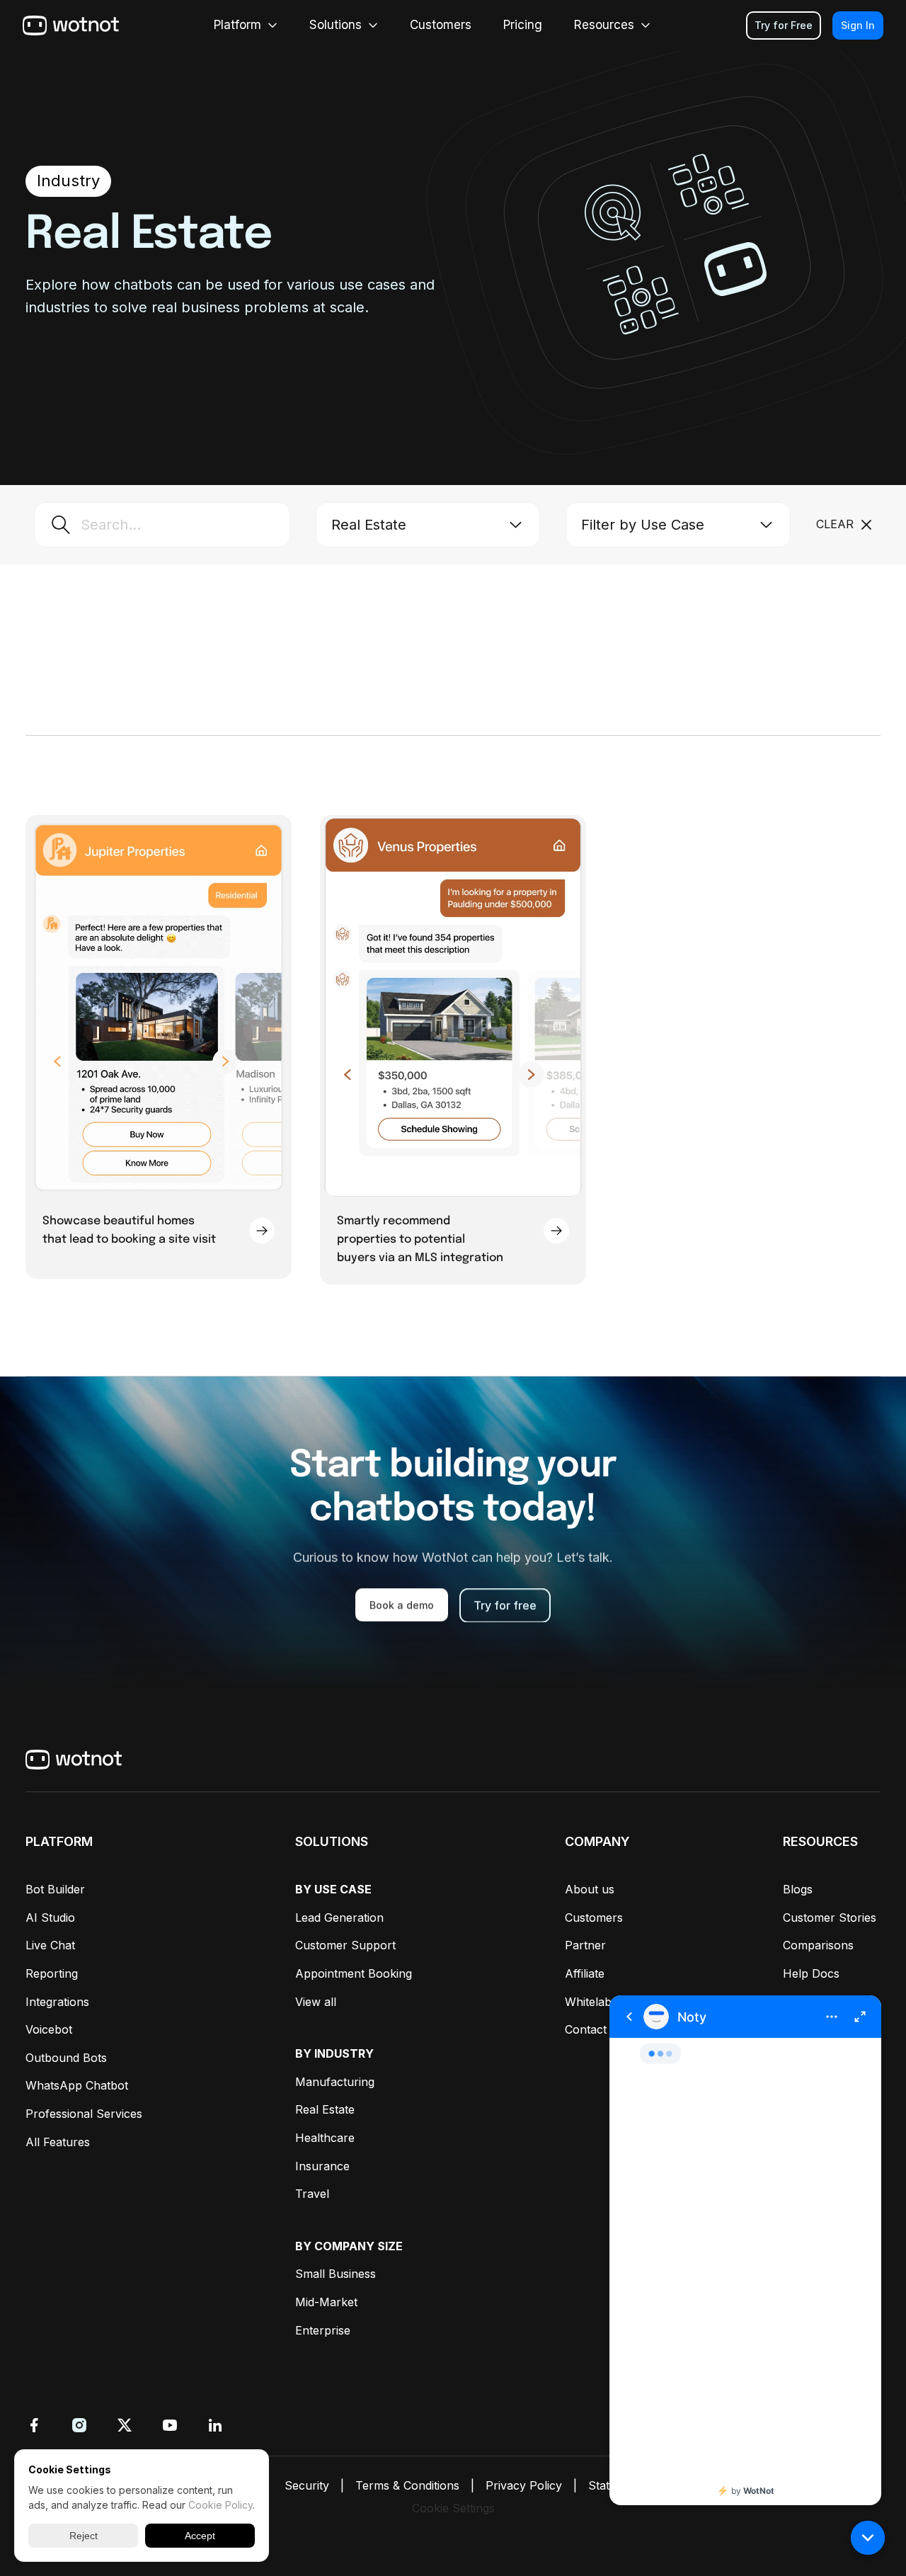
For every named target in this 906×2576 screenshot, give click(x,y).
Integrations (57, 2002)
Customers (594, 1917)
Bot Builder (55, 1889)
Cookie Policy (220, 2505)
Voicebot (49, 2029)
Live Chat (50, 1945)
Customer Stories (830, 1917)
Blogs (798, 1889)
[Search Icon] (162, 525)
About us (590, 1889)
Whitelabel (593, 2002)
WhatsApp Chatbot (77, 2085)
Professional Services (84, 2114)
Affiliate (585, 1973)
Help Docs (811, 1973)
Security (307, 2485)
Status (605, 2485)
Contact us (594, 2029)
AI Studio (50, 1917)
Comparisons (818, 1945)
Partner (585, 1945)
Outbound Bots (66, 2058)
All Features (58, 2142)
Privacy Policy (524, 2485)
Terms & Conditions (407, 2485)
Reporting (52, 1973)
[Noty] (745, 2250)
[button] (868, 2538)
